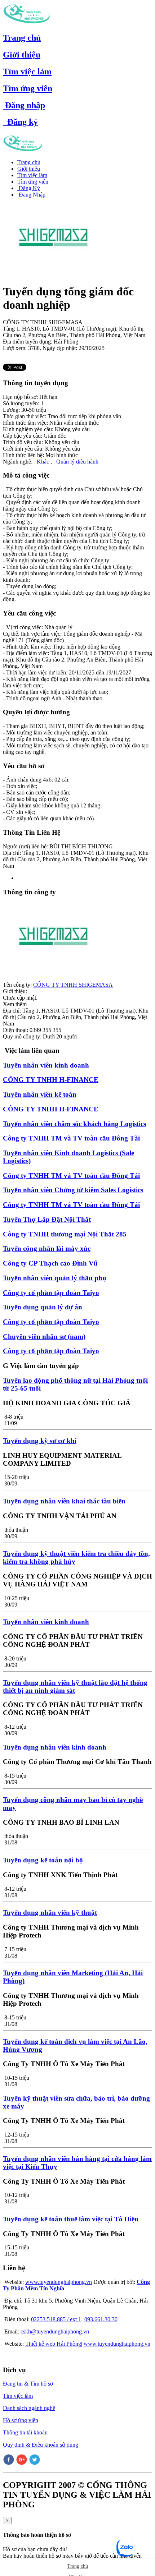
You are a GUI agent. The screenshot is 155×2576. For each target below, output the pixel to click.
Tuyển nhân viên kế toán (40, 1094)
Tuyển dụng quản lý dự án (43, 1307)
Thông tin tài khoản (25, 2432)
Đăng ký (20, 122)
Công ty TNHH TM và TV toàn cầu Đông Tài (71, 1138)
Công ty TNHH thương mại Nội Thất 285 (65, 1234)
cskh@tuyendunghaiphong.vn (55, 2331)
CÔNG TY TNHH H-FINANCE (51, 1080)
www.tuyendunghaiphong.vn (59, 2282)
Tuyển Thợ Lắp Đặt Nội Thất (47, 1219)
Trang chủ (22, 38)
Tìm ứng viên (28, 88)
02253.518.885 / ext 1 (56, 2319)
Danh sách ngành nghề (29, 2408)
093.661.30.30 (101, 2319)
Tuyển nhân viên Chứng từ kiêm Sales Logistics (73, 1190)
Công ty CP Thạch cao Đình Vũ (50, 1263)
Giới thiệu (22, 55)
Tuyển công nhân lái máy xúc (47, 1248)
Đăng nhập (24, 105)
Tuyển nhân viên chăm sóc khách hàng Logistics (74, 1124)
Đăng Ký (29, 188)
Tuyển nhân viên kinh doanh (46, 1065)
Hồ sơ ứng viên (21, 2420)
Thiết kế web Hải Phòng (53, 2344)
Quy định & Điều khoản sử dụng (41, 2445)
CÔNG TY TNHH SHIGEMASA (73, 985)
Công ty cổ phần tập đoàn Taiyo (51, 1293)
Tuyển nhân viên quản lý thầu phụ (55, 1278)
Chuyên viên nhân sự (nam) (44, 1337)
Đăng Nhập (31, 195)
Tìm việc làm (27, 72)
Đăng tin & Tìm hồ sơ (28, 2384)
